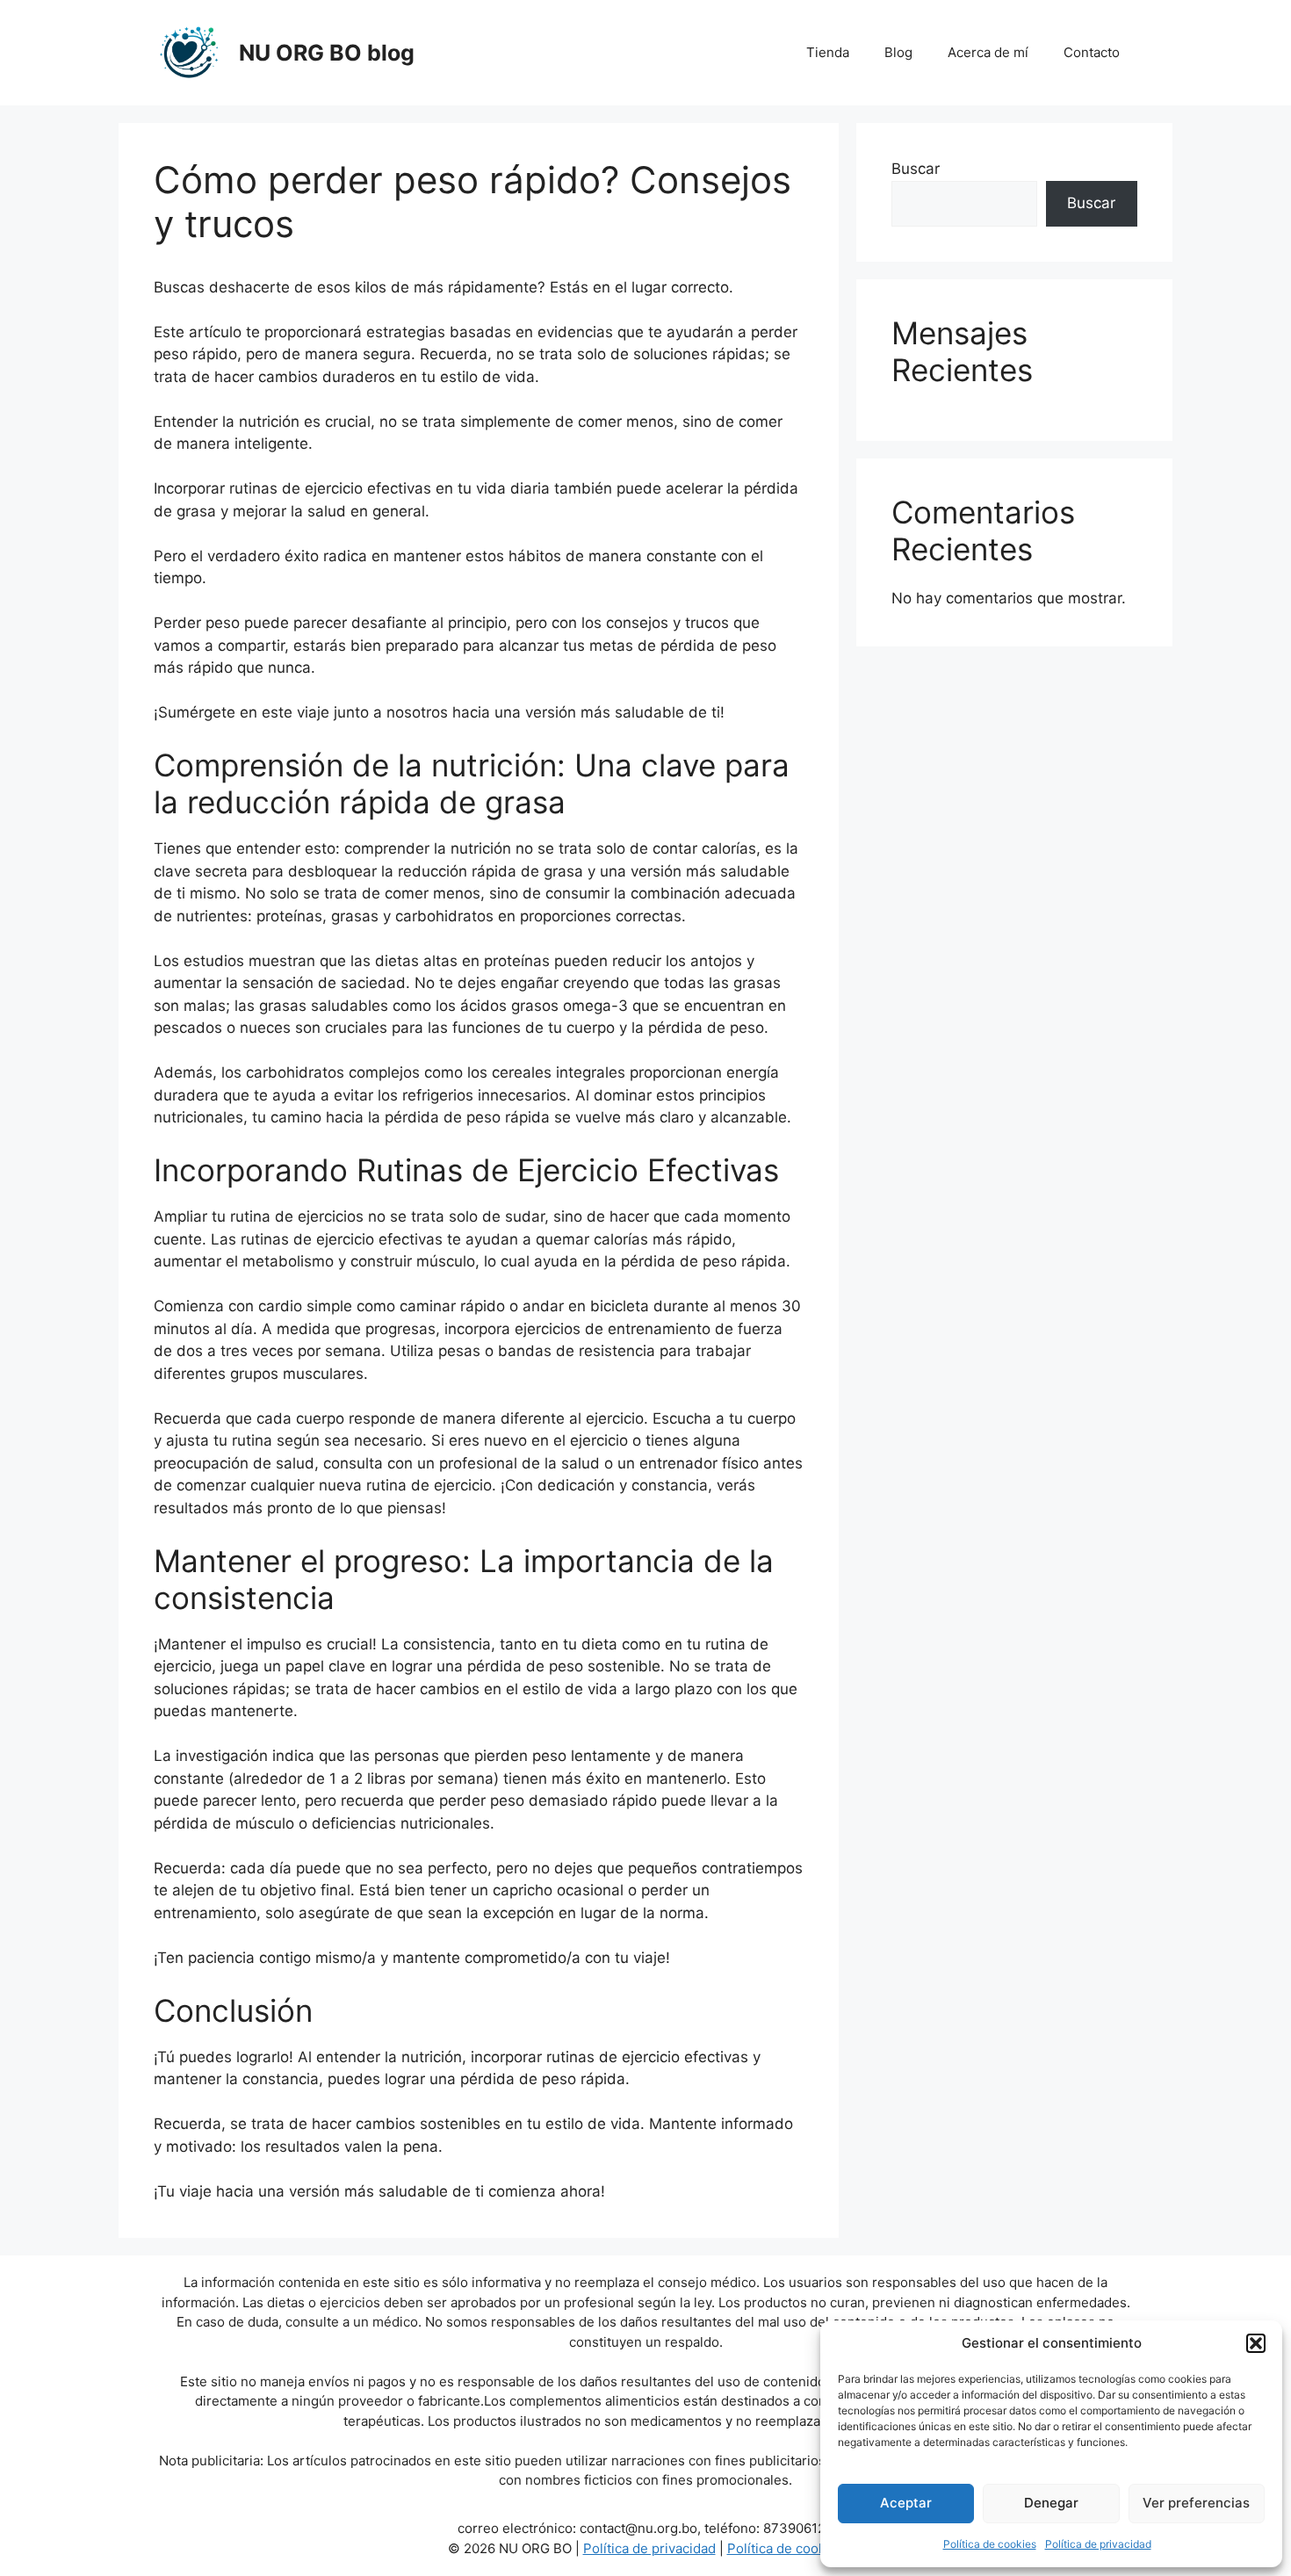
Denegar (1051, 2503)
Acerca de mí (988, 52)
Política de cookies (990, 2544)
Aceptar (906, 2503)
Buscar (916, 169)
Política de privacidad (1098, 2544)
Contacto (1092, 52)
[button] (1256, 2343)
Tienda (828, 52)
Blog (898, 52)
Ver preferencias (1196, 2503)
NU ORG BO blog (327, 53)
